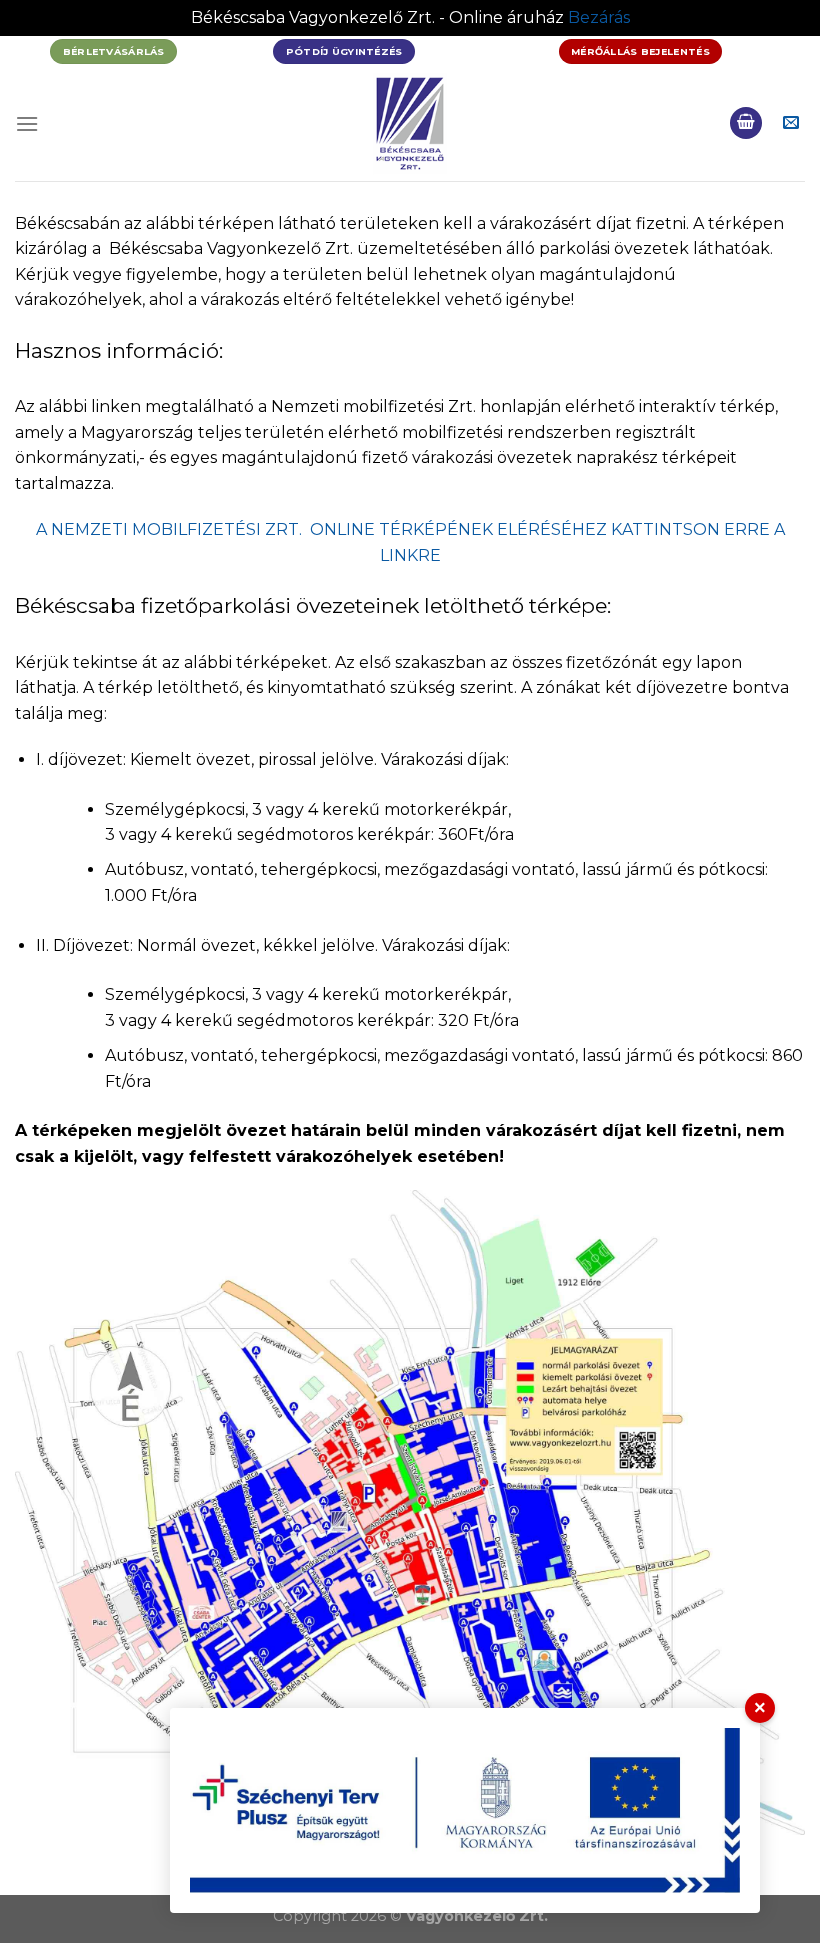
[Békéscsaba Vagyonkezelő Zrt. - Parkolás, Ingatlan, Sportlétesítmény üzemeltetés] (410, 123)
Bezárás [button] (599, 17)
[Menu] (27, 123)
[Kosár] (746, 123)
